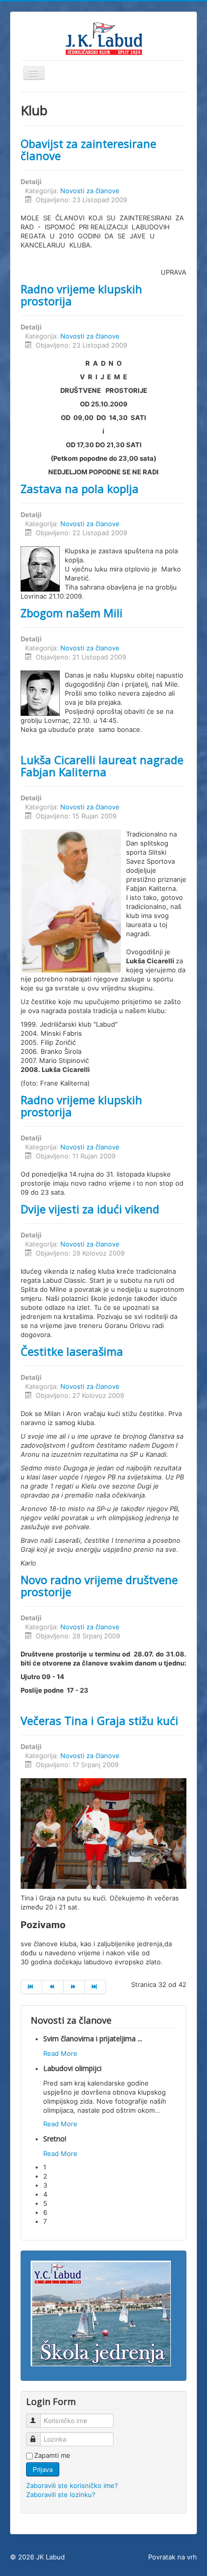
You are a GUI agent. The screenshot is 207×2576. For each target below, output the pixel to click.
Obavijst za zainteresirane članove (88, 149)
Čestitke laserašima (72, 1351)
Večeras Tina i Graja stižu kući (99, 1720)
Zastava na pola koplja (80, 488)
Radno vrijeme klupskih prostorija (81, 295)
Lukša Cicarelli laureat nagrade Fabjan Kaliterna (102, 766)
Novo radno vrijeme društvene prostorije (99, 1586)
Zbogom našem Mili (72, 613)
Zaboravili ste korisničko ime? (72, 2485)
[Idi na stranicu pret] (53, 1987)
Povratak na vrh (173, 2557)
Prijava (43, 2469)
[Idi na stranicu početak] (31, 1987)
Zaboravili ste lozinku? (61, 2495)
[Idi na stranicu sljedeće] (74, 1987)
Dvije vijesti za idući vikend (90, 1209)
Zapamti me (52, 2455)
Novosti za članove (90, 191)
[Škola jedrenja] (101, 2313)
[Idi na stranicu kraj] (95, 1987)
